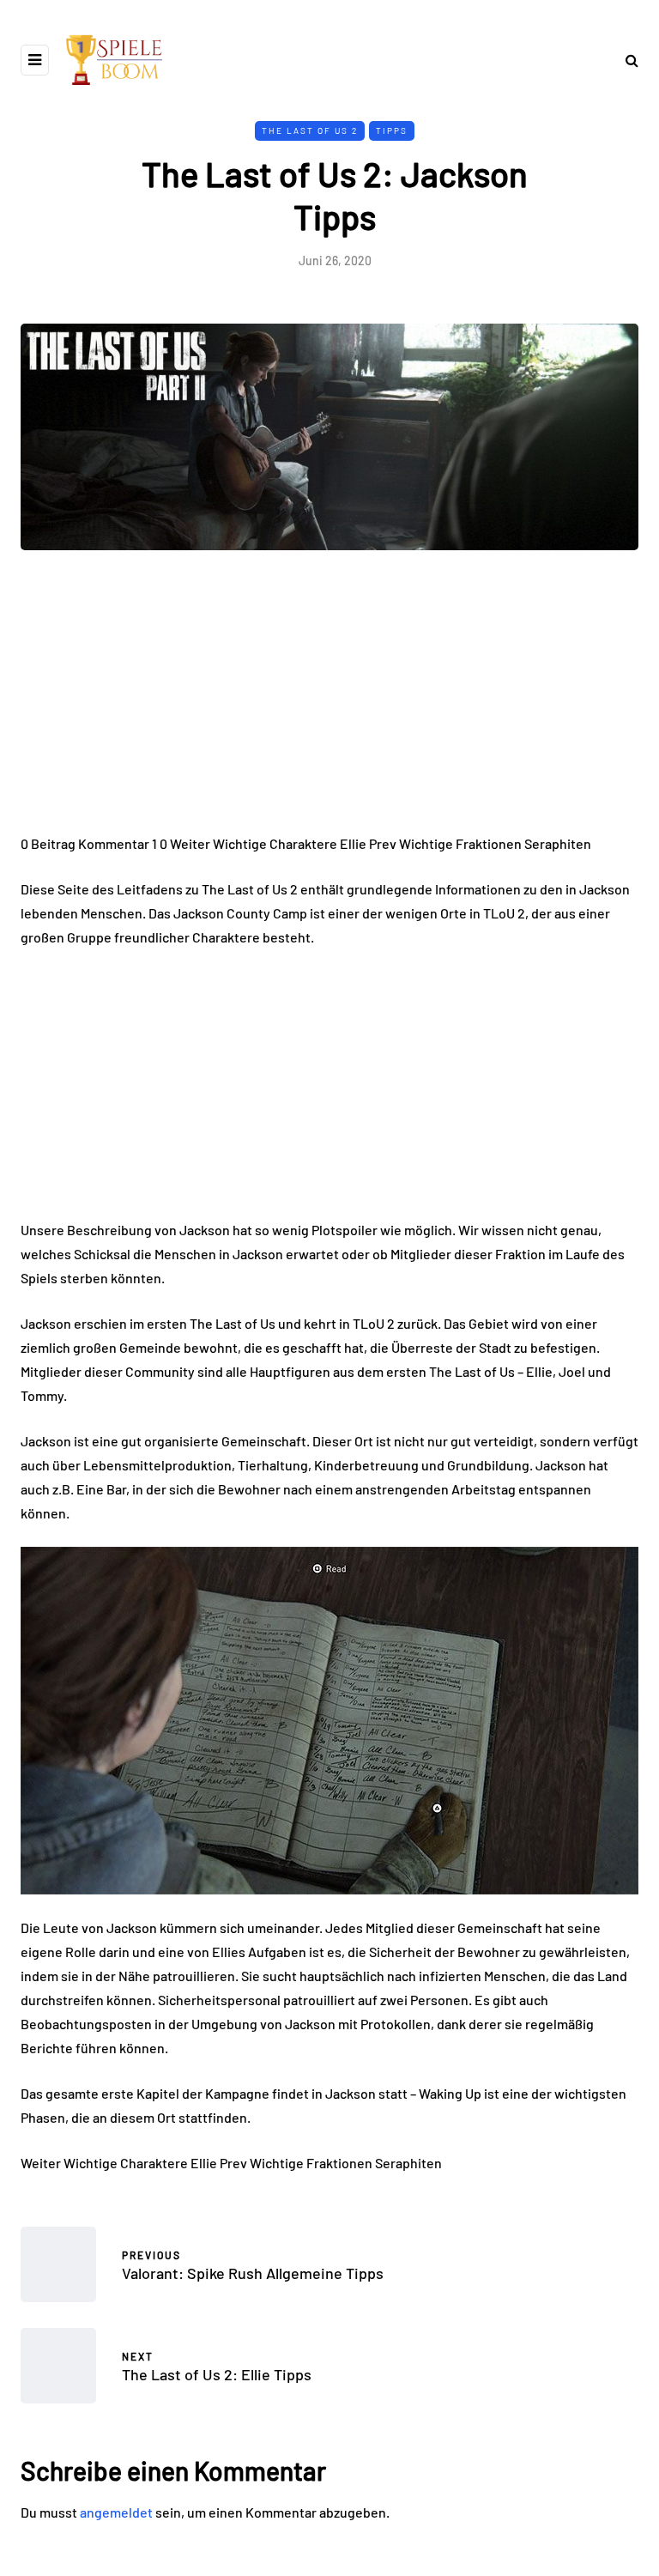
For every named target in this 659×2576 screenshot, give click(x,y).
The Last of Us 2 (310, 130)
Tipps (392, 130)
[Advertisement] (329, 705)
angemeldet (116, 2512)
